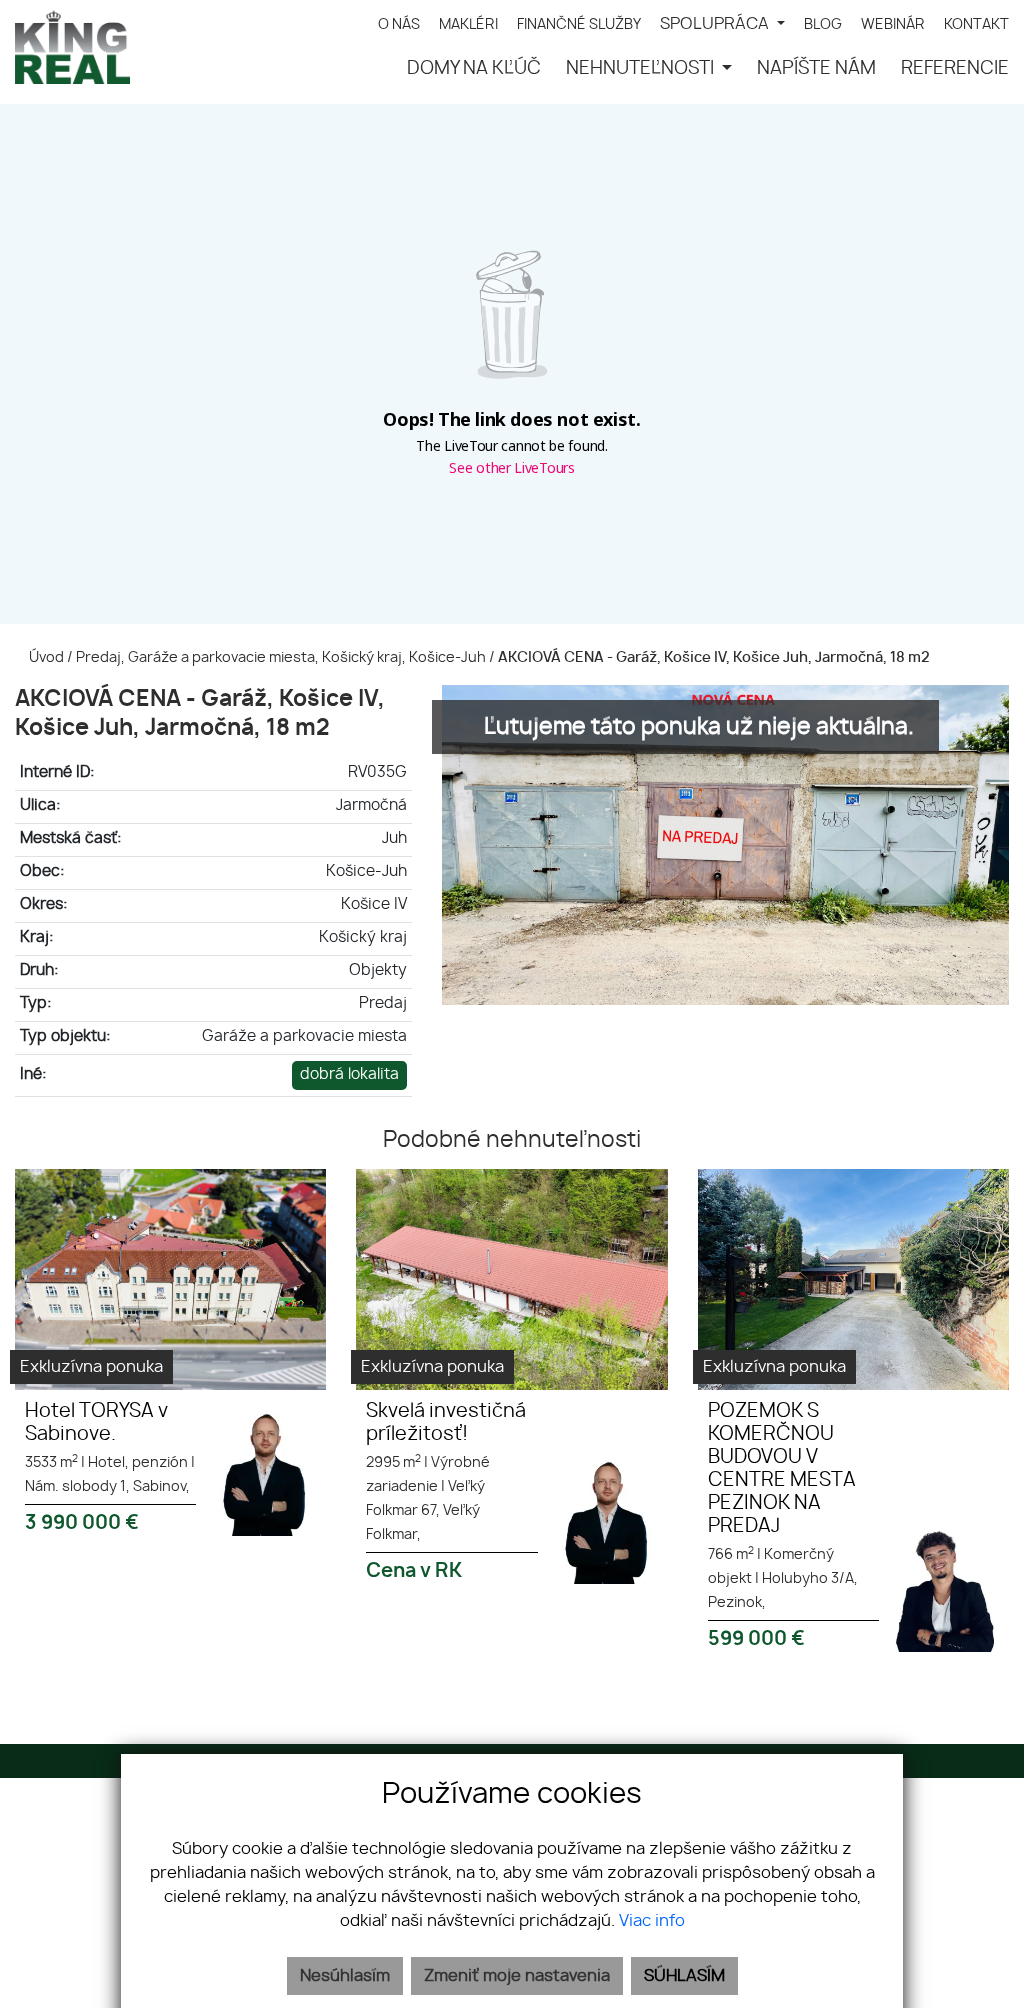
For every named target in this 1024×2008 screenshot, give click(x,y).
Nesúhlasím (345, 1976)
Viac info (652, 1921)
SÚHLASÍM (684, 1976)
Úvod (45, 657)
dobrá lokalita (349, 1074)
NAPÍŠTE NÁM (816, 69)
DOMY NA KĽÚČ (474, 69)
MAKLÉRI (468, 24)
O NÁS (399, 24)
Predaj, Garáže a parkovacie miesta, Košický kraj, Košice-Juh (282, 657)
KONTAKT (976, 24)
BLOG (823, 24)
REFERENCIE (955, 69)
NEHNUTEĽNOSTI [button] (642, 69)
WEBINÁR (893, 24)
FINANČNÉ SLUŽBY (579, 24)
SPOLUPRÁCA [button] (716, 24)
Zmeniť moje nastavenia (517, 1976)
